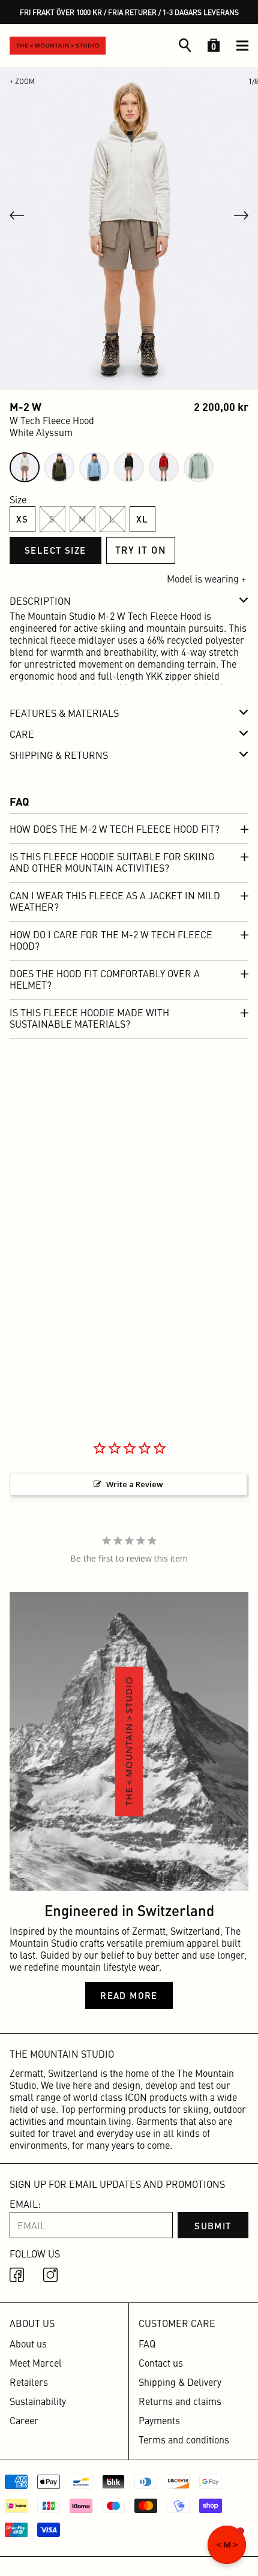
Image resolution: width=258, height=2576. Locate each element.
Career (24, 2420)
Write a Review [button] (135, 1484)
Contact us (161, 2362)
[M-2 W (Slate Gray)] (199, 467)
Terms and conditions (184, 2439)
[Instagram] (53, 2277)
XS (22, 519)
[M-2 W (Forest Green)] (59, 467)
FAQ (147, 2343)
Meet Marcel (36, 2362)
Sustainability (38, 2401)
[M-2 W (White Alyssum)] (25, 467)
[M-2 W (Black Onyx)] (129, 467)
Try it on (141, 550)
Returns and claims (180, 2401)
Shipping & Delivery (180, 2382)
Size (18, 499)
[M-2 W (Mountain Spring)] (94, 467)
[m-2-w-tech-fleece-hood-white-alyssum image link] (129, 229)
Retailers (29, 2382)
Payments (159, 2420)
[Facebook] (19, 2277)
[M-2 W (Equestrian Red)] (164, 467)
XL (142, 519)
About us (28, 2343)
